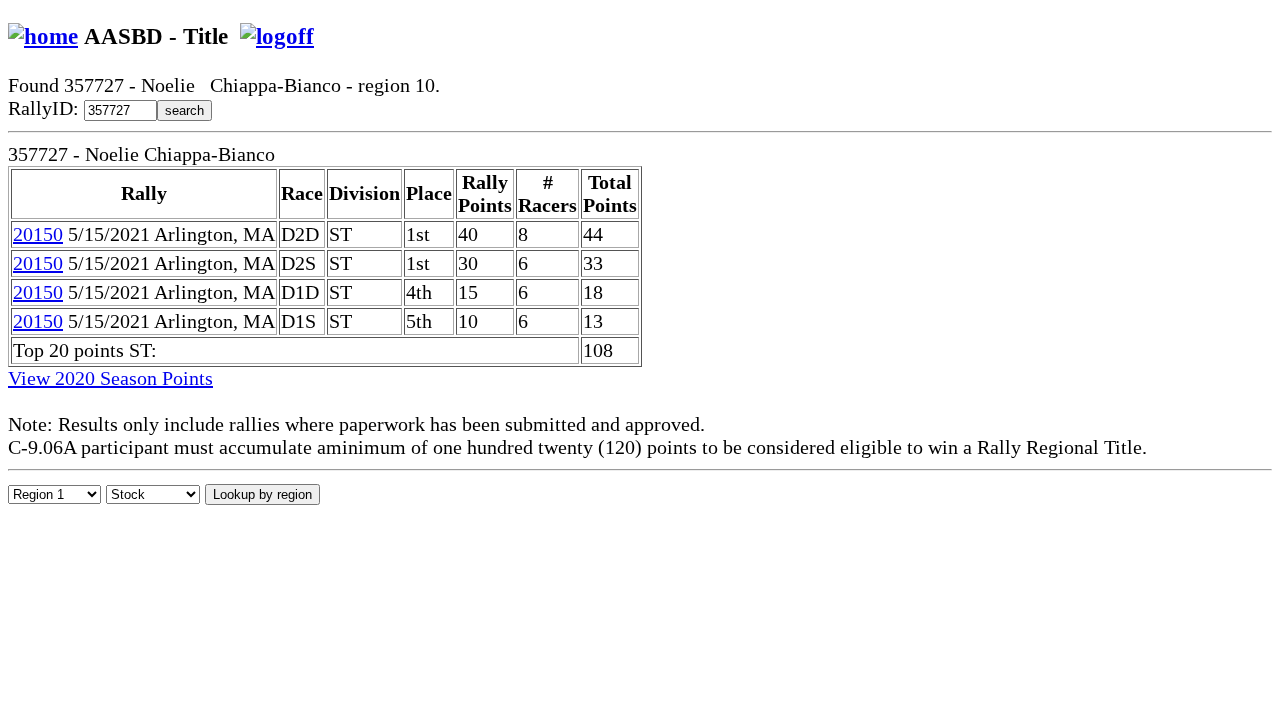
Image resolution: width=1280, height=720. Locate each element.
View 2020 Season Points (110, 378)
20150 (38, 234)
